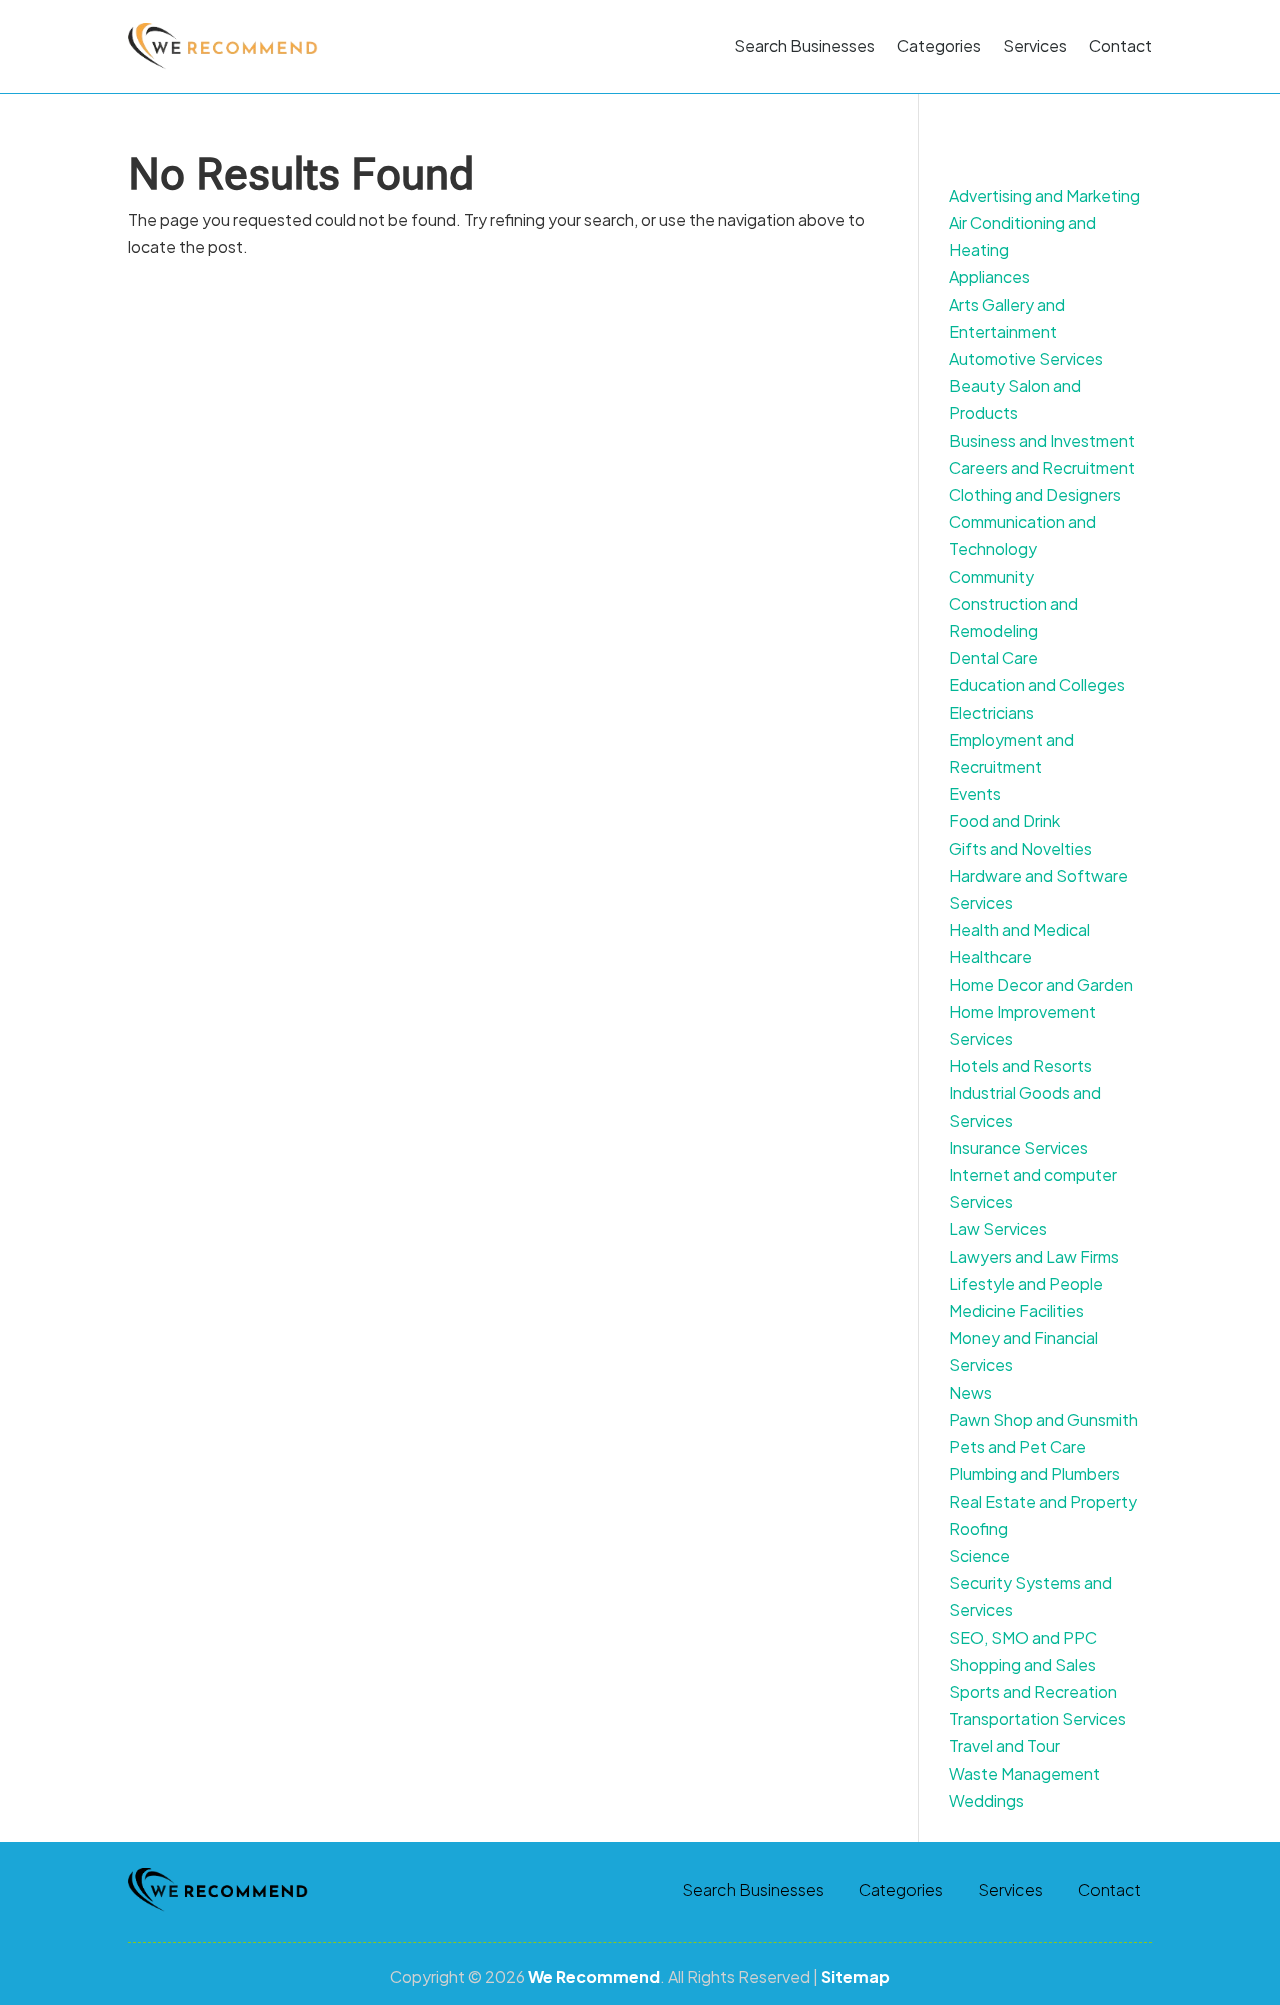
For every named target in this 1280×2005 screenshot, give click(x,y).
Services (1035, 45)
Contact (1120, 45)
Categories (939, 45)
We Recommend (594, 1976)
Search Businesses (804, 45)
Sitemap (855, 1976)
